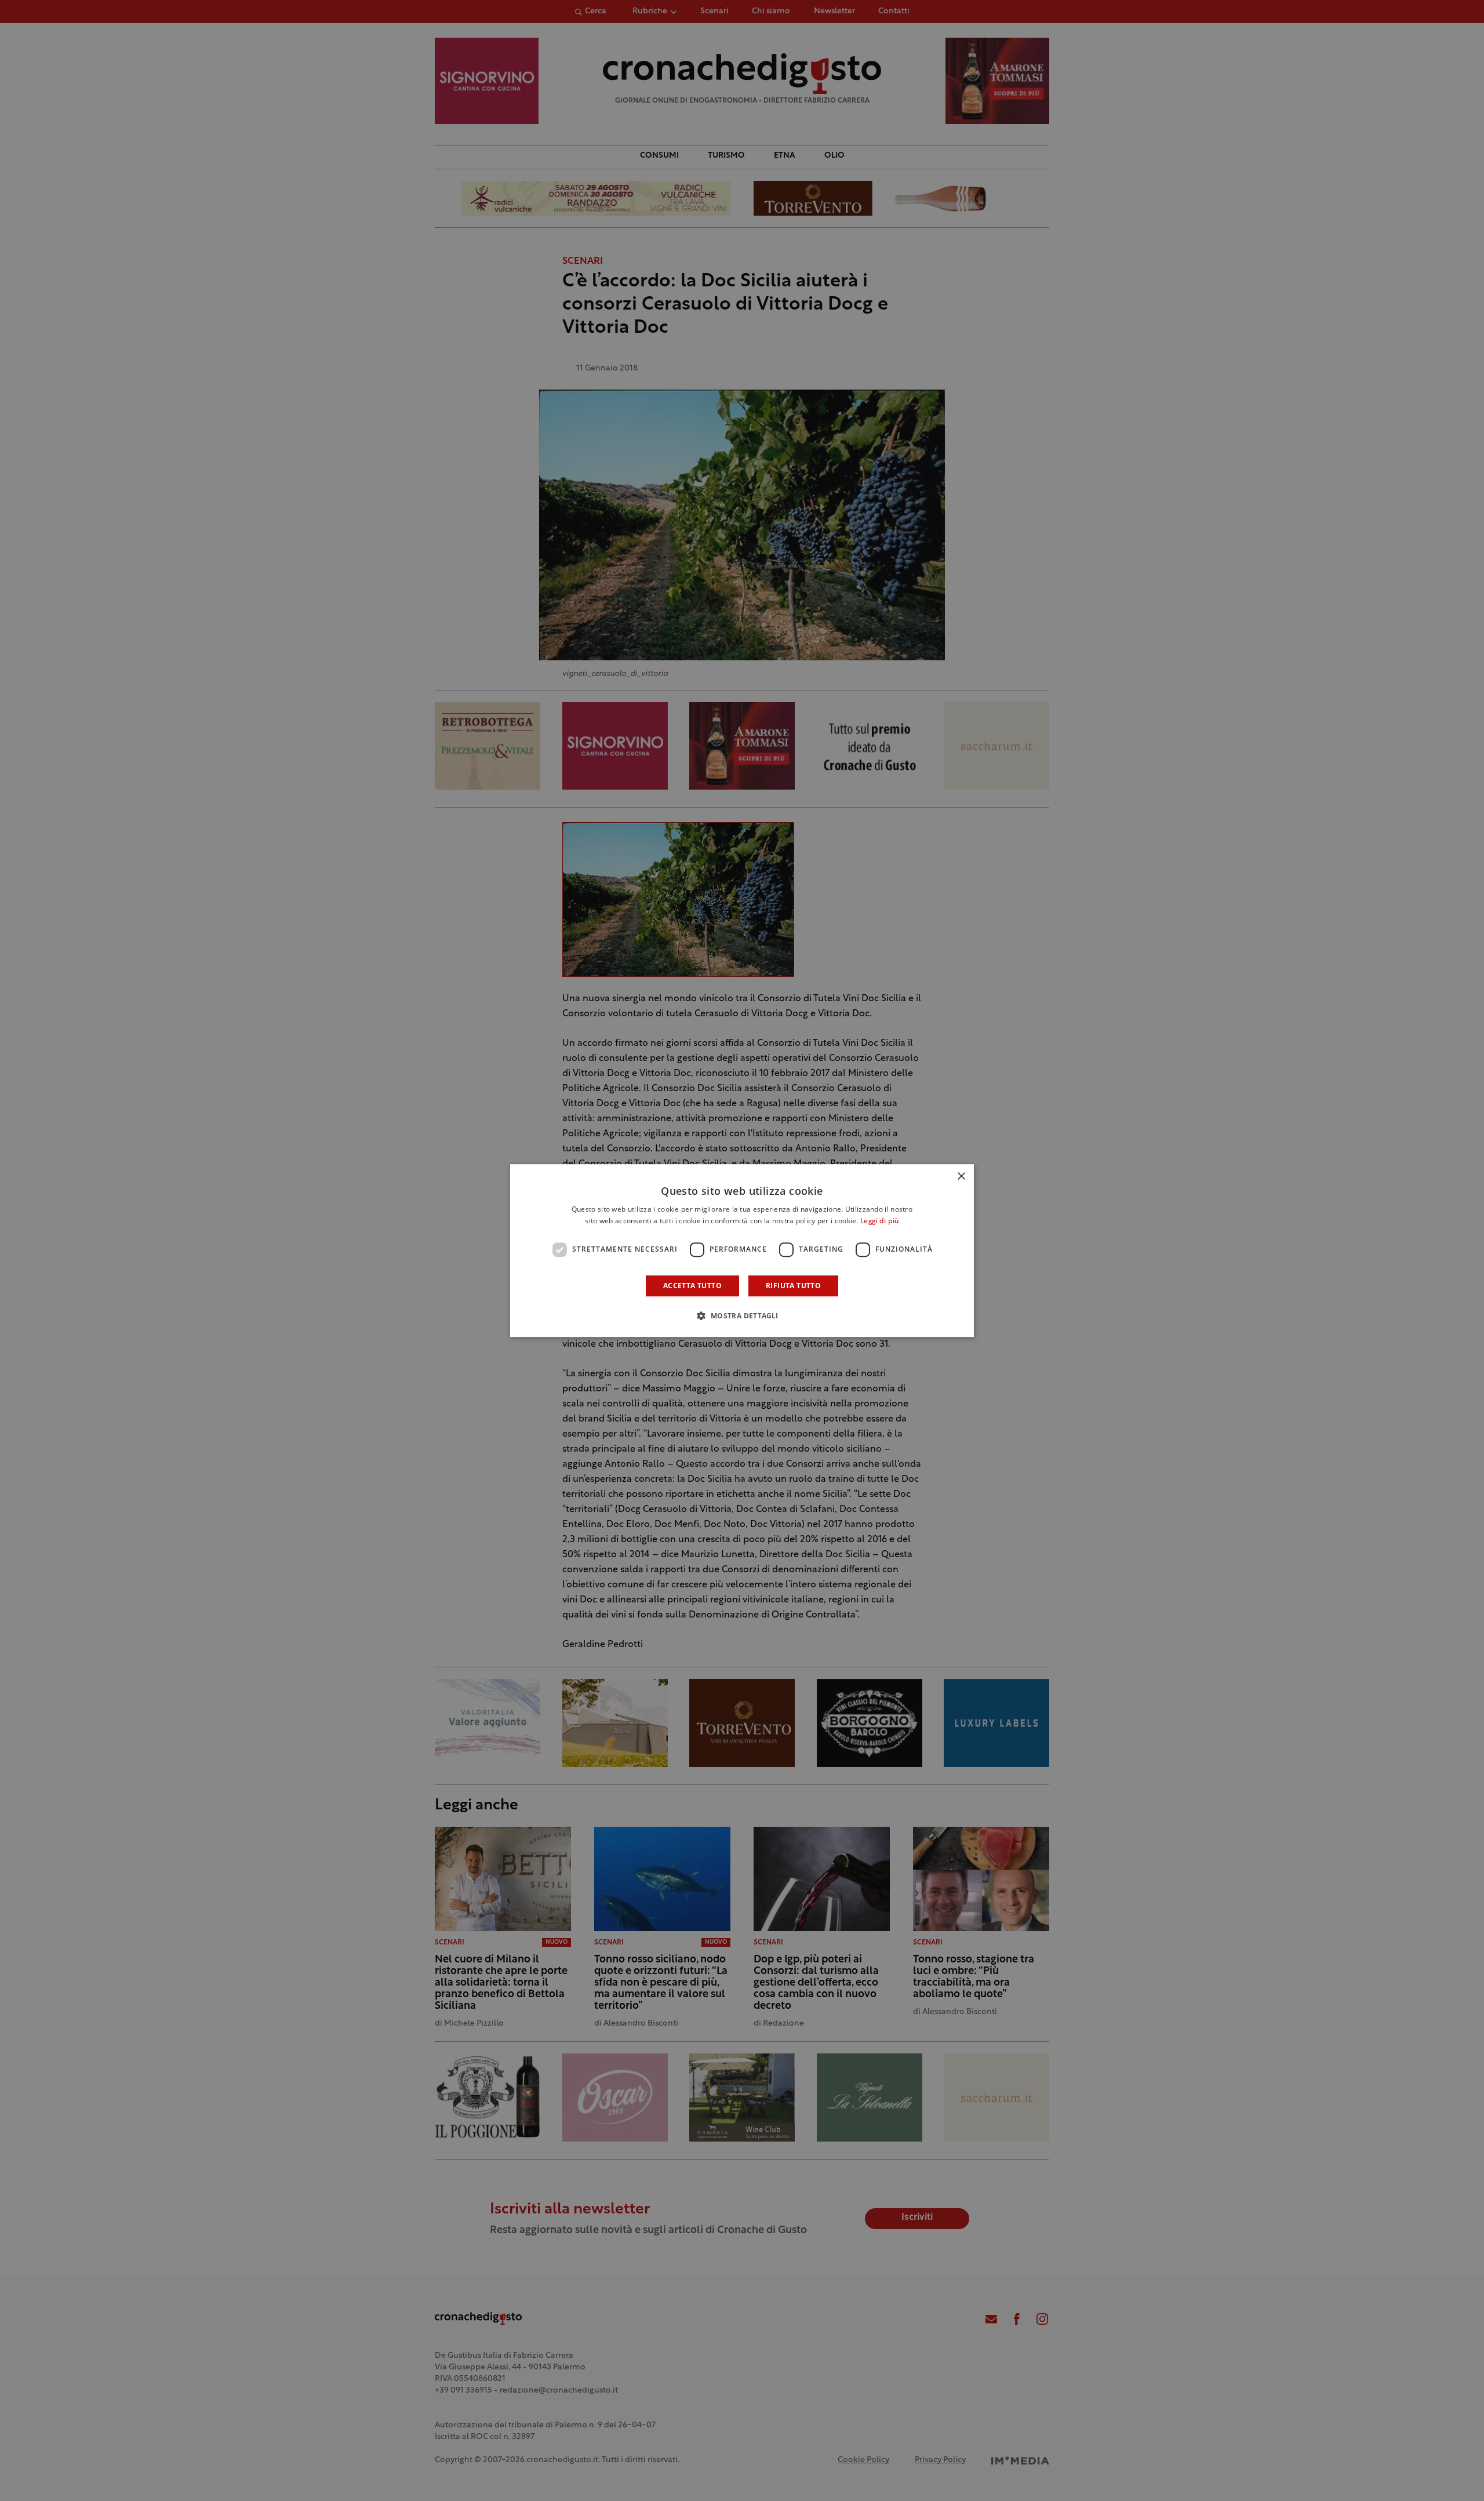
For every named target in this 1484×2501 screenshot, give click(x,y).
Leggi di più (880, 1222)
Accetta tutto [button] (692, 1286)
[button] (742, 1315)
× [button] (961, 1177)
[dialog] (742, 1250)
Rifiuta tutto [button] (793, 1286)
